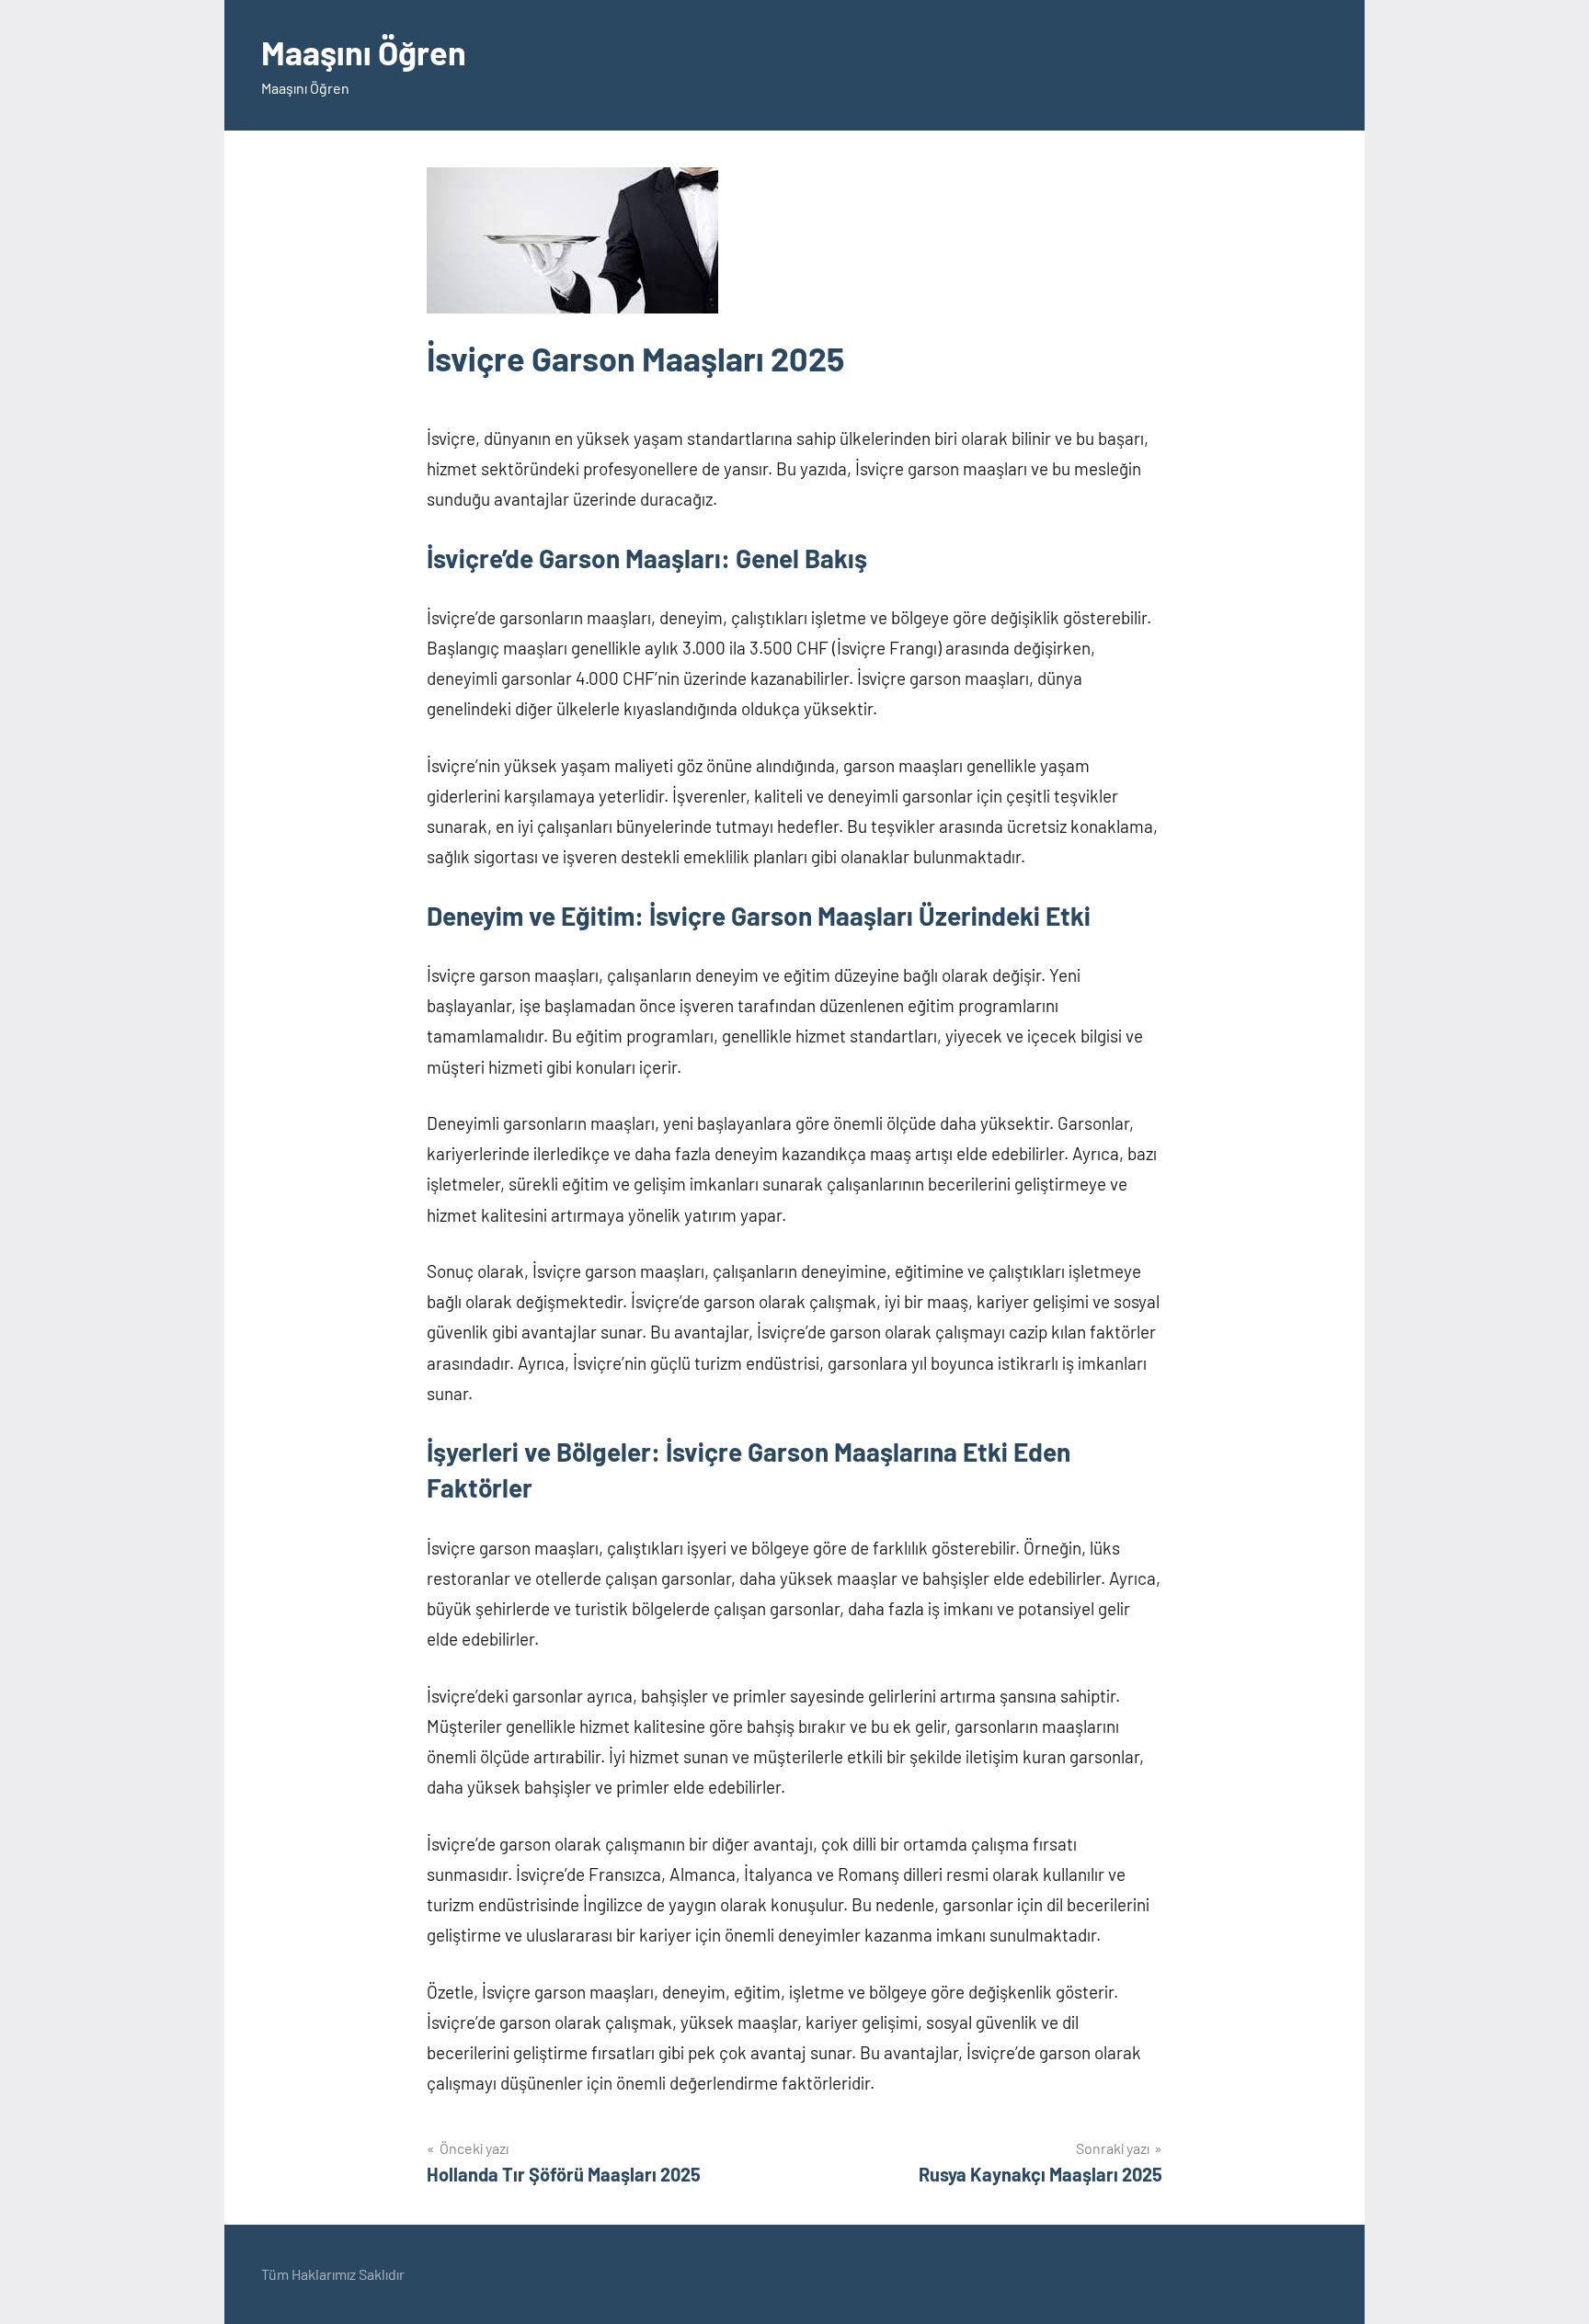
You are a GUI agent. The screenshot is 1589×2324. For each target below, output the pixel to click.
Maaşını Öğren (364, 52)
